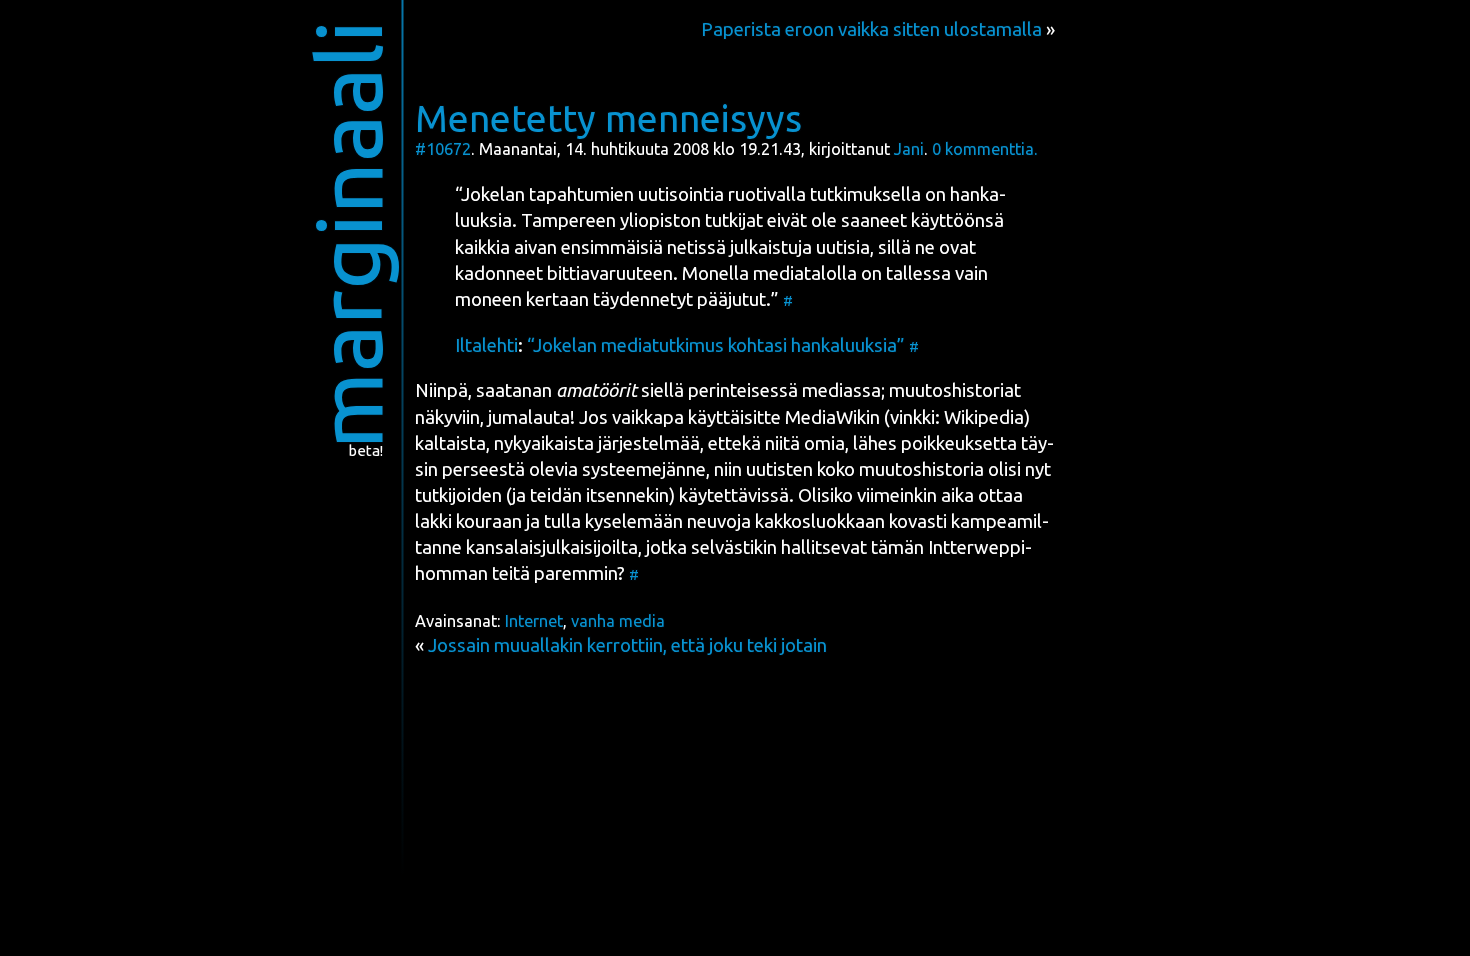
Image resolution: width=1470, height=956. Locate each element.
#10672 (443, 149)
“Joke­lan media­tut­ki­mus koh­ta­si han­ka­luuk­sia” (716, 345)
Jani (909, 149)
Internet (534, 621)
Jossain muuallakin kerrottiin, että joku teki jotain (627, 645)
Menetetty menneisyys (608, 118)
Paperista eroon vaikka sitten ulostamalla (871, 29)
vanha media (618, 621)
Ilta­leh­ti (486, 345)
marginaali (348, 234)
